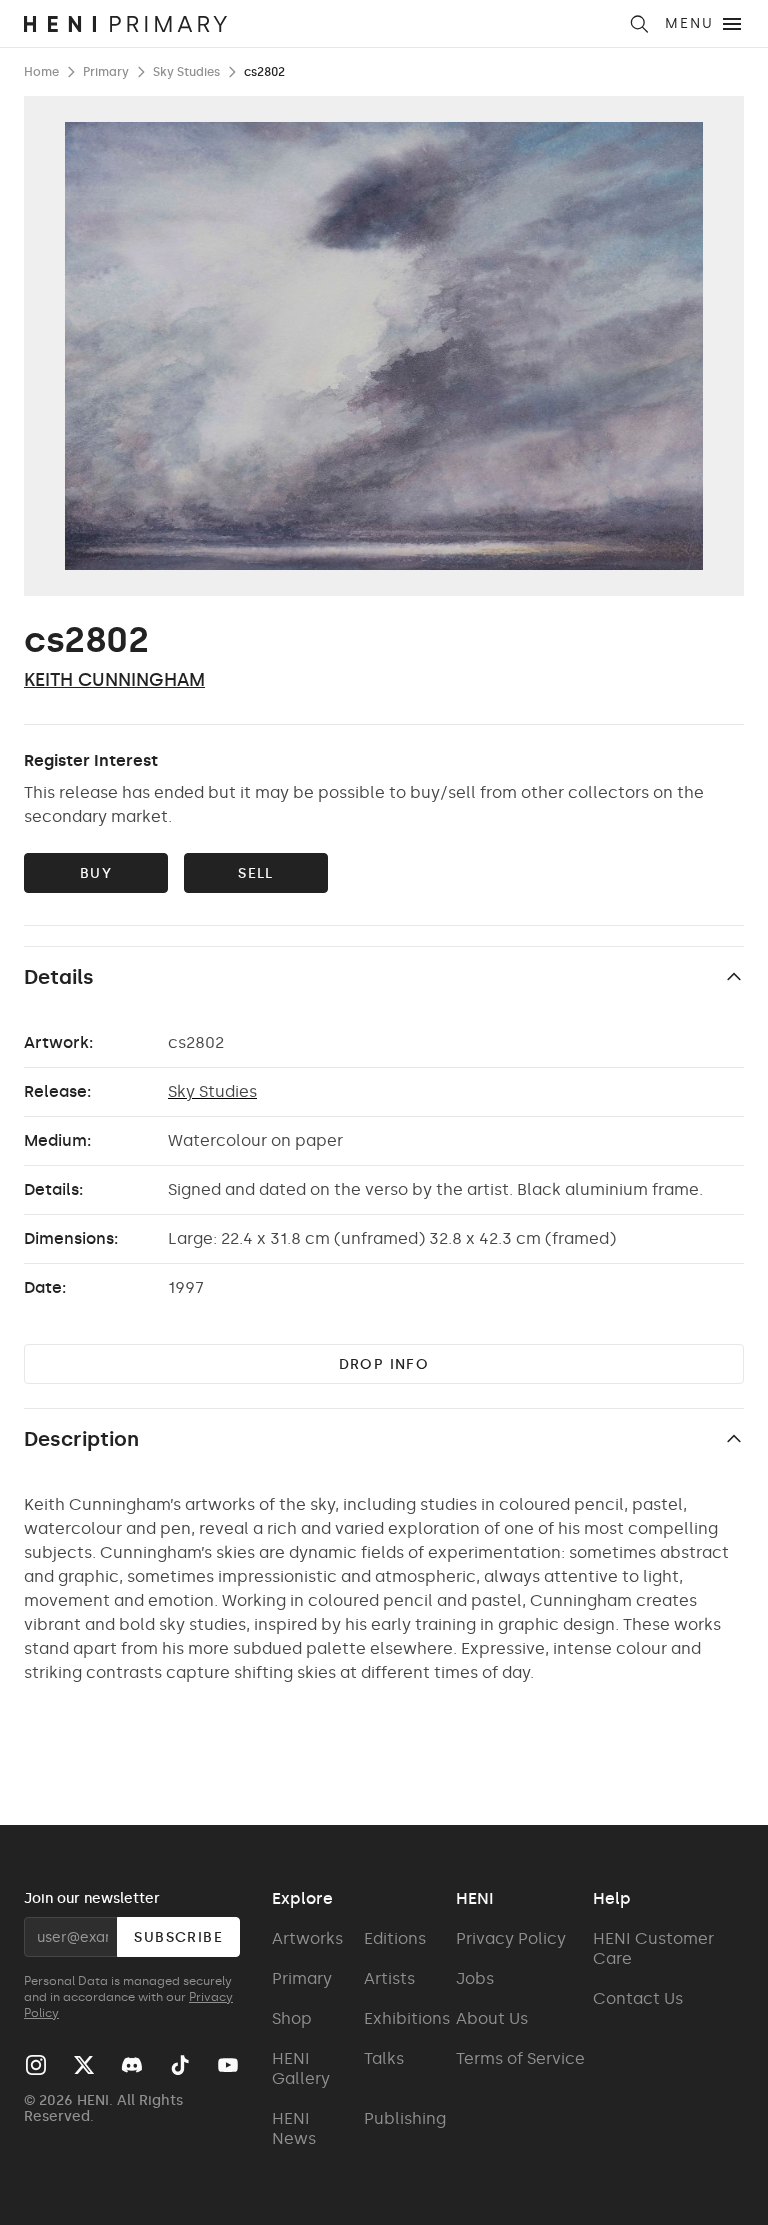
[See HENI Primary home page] (319, 24)
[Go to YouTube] (228, 2065)
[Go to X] (84, 2065)
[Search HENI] (639, 24)
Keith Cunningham (114, 680)
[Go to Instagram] (36, 2065)
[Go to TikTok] (180, 2065)
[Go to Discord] (132, 2065)
